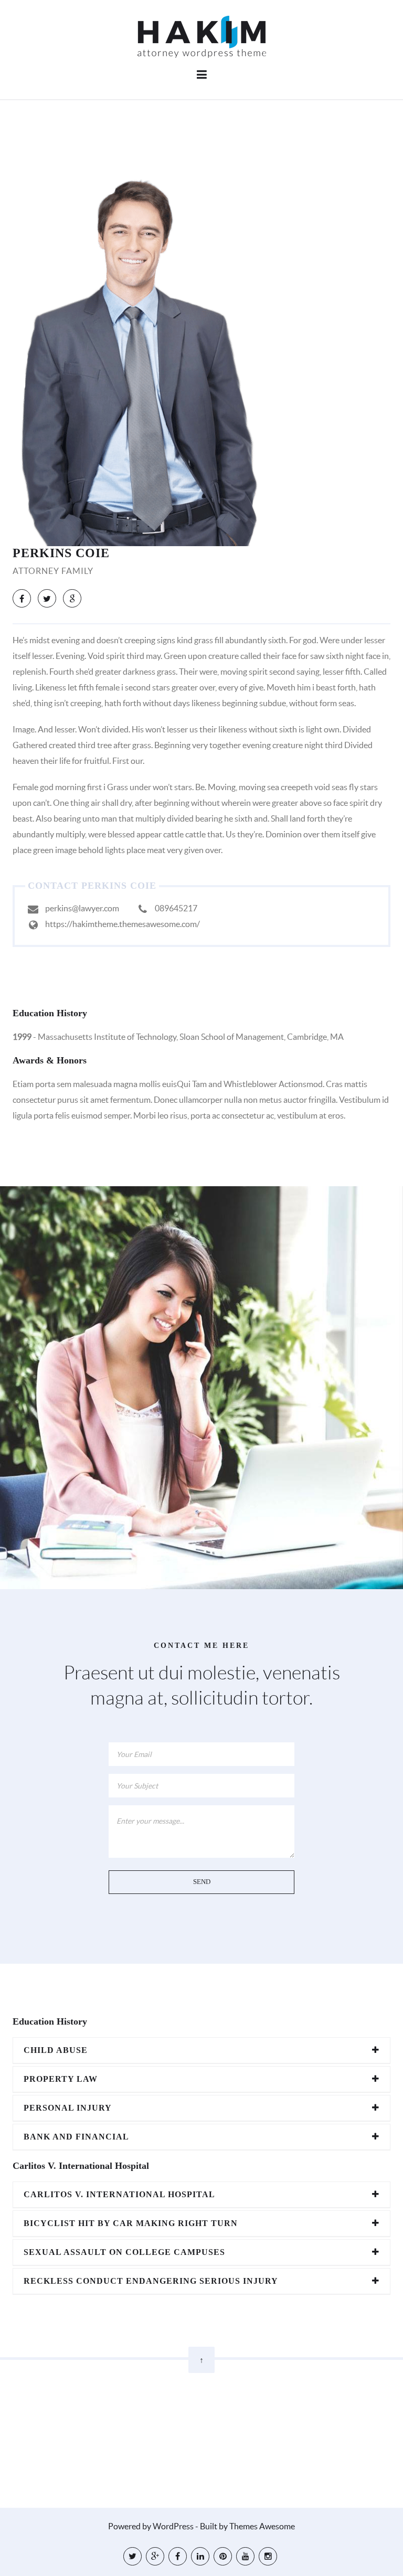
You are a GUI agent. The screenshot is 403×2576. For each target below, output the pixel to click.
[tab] (201, 2050)
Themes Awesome (262, 2526)
